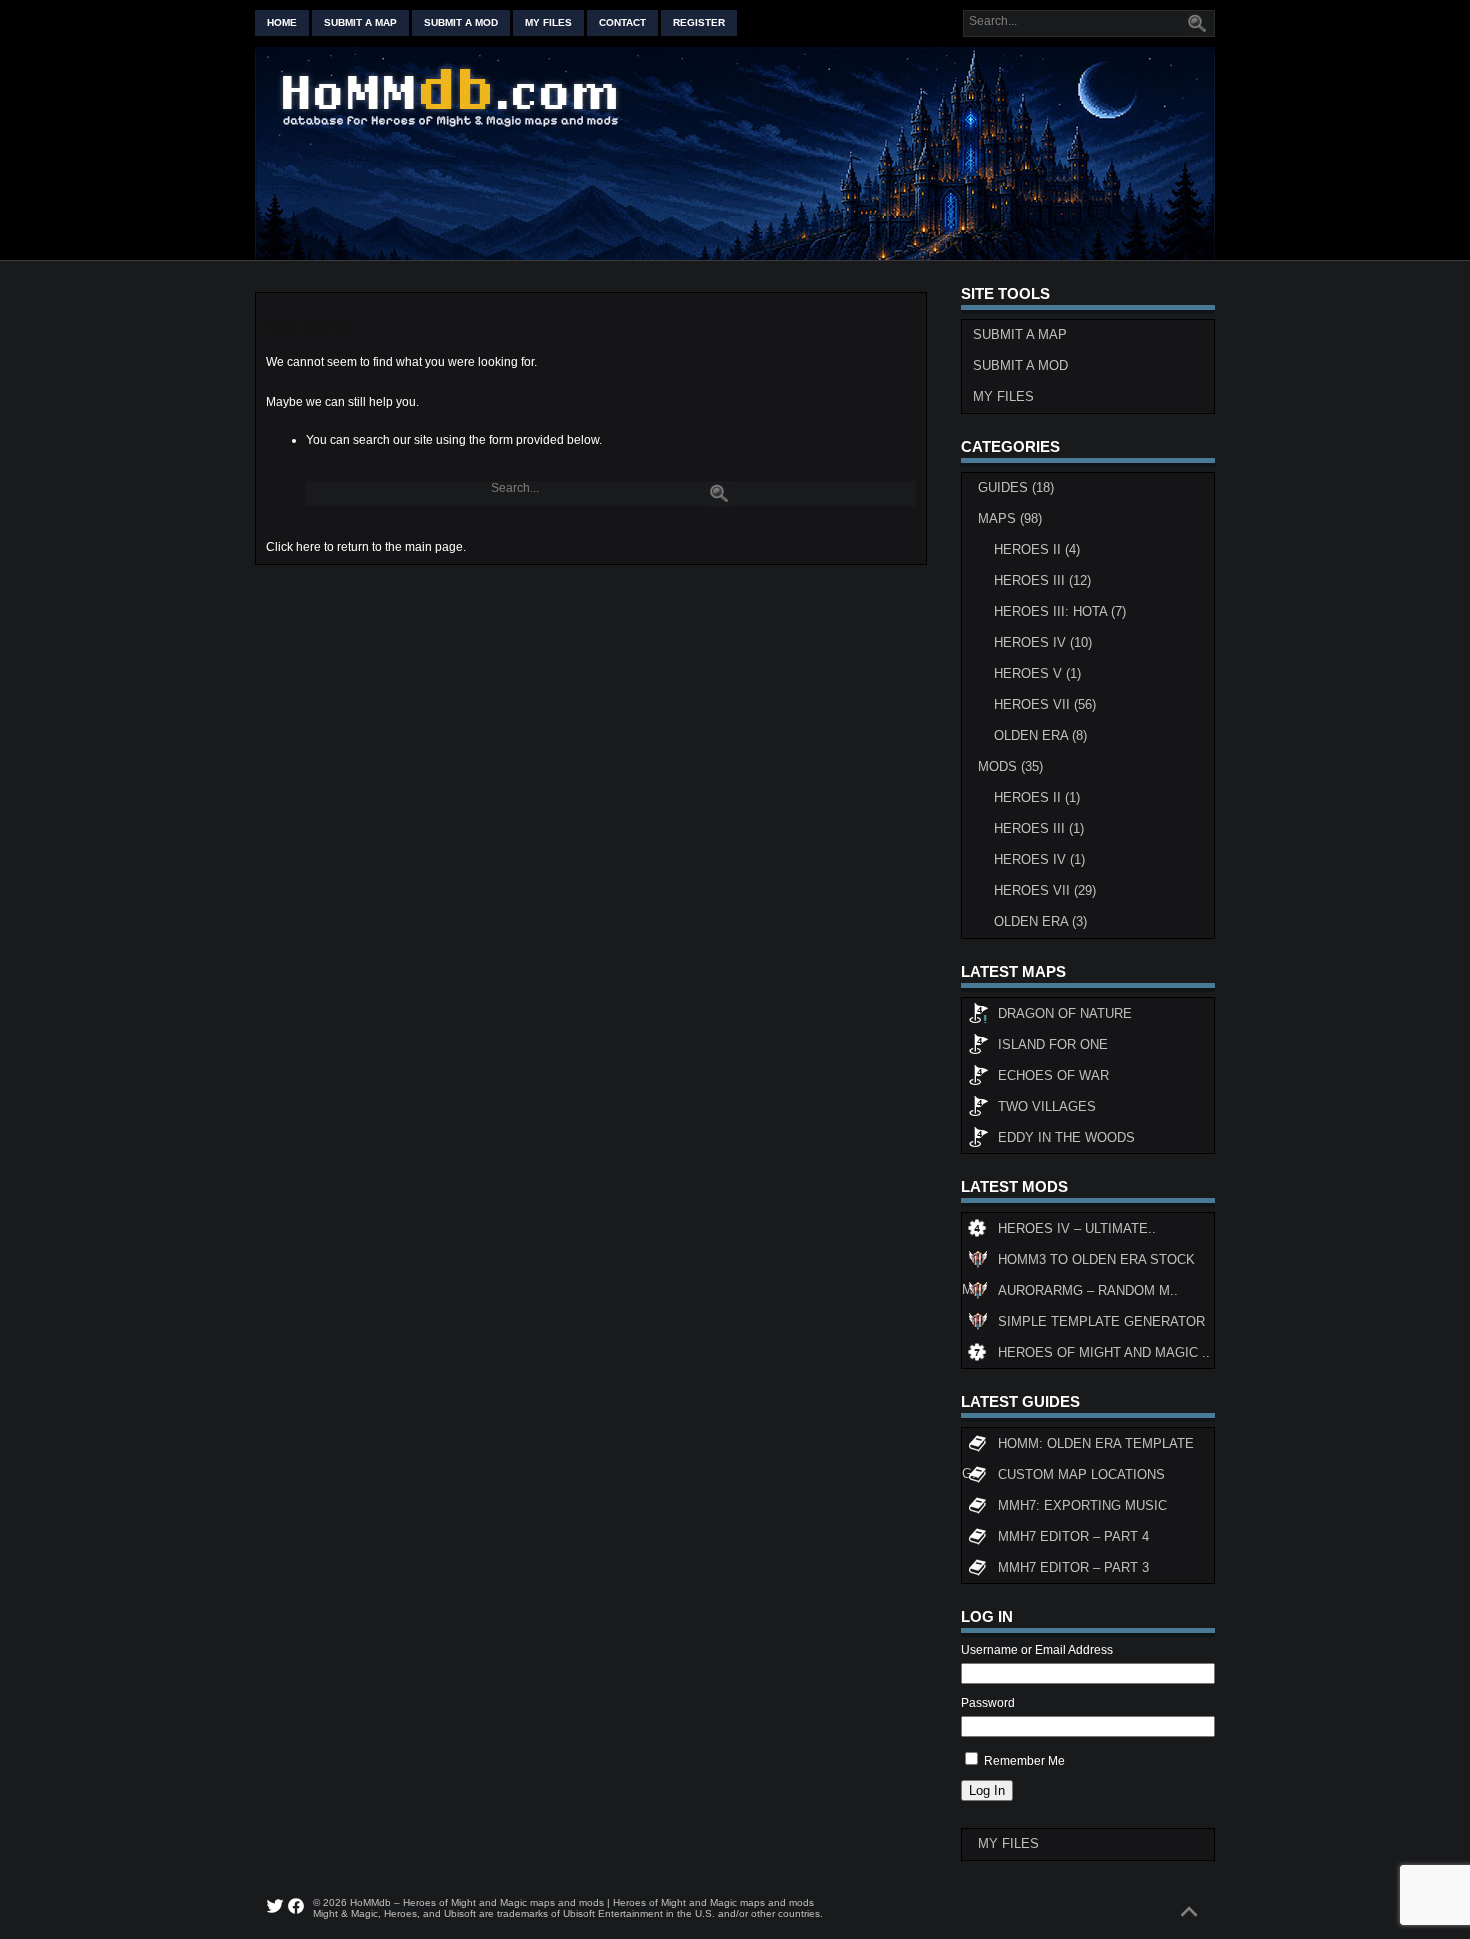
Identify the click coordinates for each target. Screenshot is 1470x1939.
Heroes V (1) (1037, 673)
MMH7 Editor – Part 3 (1073, 1567)
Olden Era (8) (1040, 735)
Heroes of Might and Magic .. (1104, 1352)
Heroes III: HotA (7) (1060, 611)
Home (282, 22)
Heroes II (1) (1037, 797)
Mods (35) (1010, 766)
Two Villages (1047, 1106)
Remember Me (1024, 1761)
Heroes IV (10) (1043, 642)
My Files (548, 22)
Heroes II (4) (1037, 549)
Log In (987, 1790)
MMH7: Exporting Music (1082, 1505)
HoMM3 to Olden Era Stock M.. (1078, 1263)
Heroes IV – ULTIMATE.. (1077, 1228)
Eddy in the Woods (1066, 1137)
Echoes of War (1053, 1075)
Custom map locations (1081, 1474)
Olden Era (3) (1040, 921)
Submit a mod (461, 22)
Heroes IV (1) (1039, 859)
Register (699, 22)
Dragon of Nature (1065, 1013)
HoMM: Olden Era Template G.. (1078, 1447)
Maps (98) (1010, 518)
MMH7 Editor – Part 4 (1073, 1536)
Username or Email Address (1037, 1650)
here (308, 547)
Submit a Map (1020, 334)
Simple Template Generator (1101, 1321)
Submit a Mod (1020, 365)
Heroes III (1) (1039, 828)
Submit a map (360, 22)
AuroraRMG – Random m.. (1088, 1290)
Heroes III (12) (1042, 580)
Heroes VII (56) (1045, 704)
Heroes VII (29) (1045, 890)
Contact (622, 22)
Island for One (1053, 1044)
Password (988, 1703)
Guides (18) (1016, 487)
